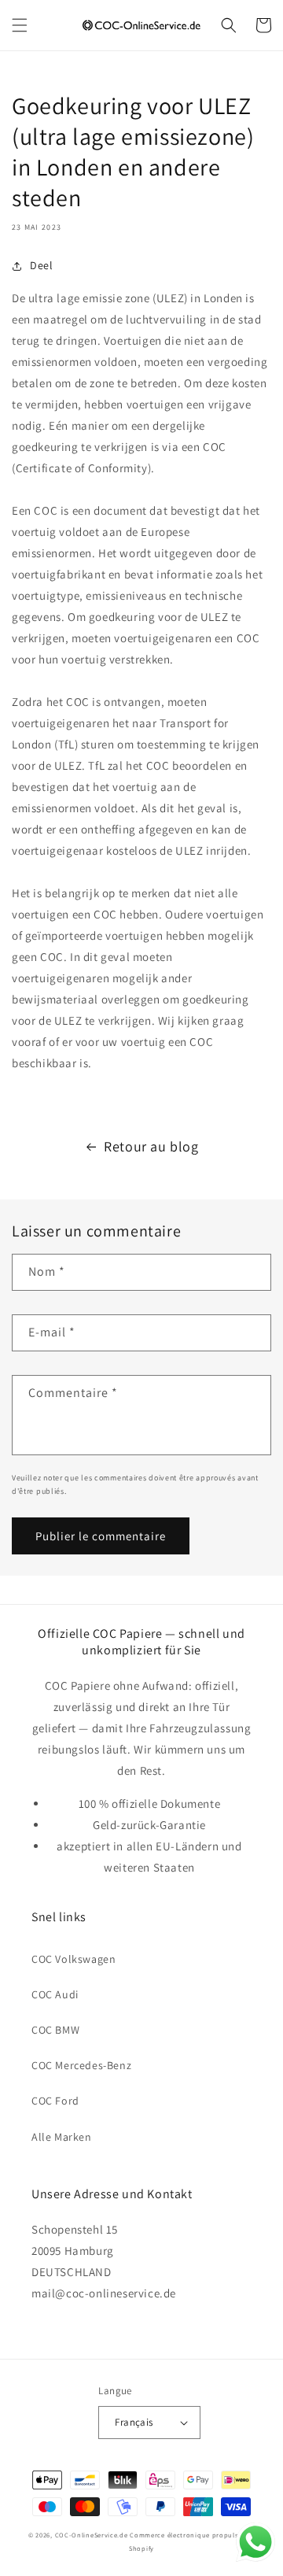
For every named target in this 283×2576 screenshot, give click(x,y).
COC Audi (55, 1994)
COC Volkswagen (74, 1959)
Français (134, 2422)
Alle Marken (62, 2137)
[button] (20, 25)
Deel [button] (41, 265)
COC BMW (55, 2030)
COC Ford (55, 2101)
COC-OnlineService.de (92, 2535)
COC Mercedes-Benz (81, 2065)
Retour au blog (151, 1146)
